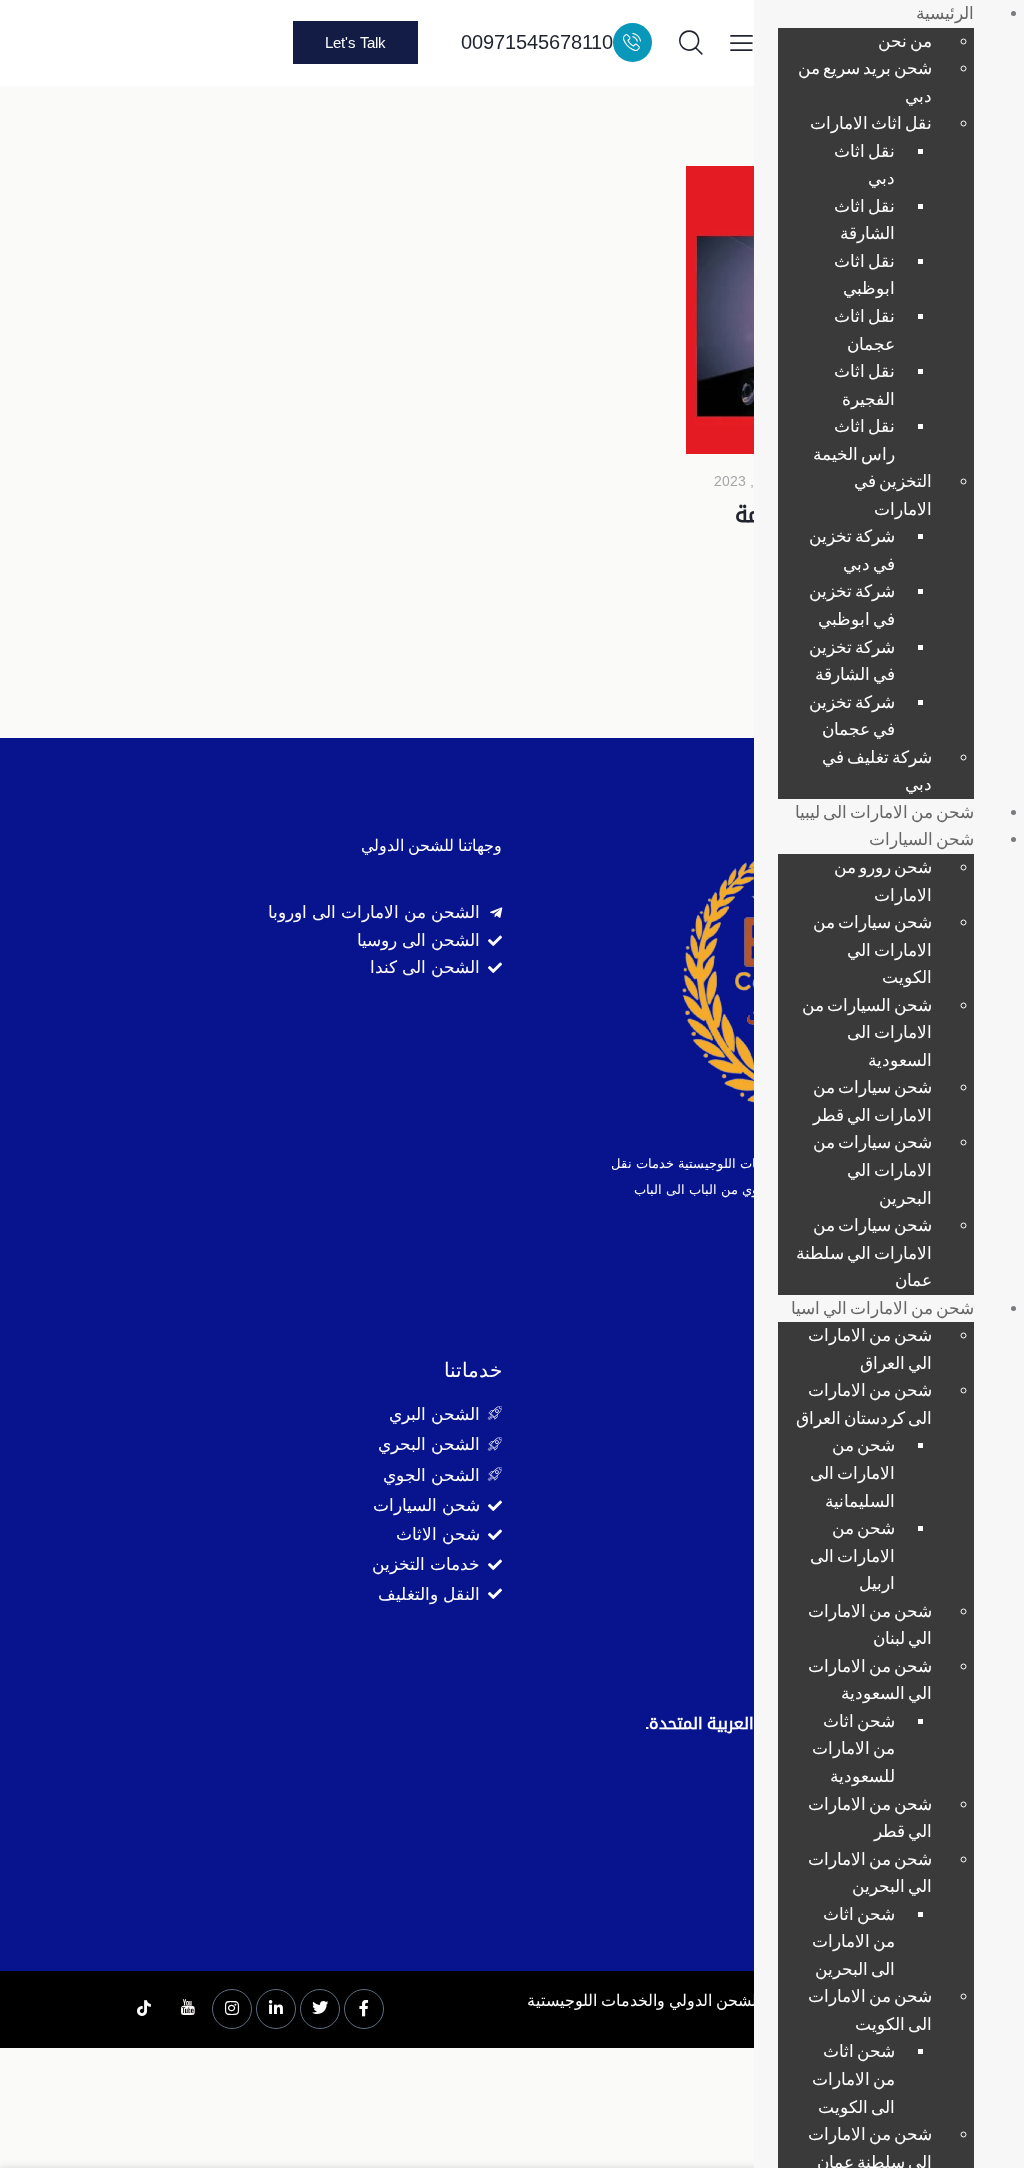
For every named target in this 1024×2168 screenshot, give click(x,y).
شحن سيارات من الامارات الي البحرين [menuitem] (872, 1169)
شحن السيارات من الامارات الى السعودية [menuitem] (867, 1032)
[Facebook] (364, 2009)
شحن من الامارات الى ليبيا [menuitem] (884, 811)
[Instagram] (232, 2009)
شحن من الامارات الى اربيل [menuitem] (852, 1555)
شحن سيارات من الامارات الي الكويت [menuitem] (872, 949)
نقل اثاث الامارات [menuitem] (871, 122)
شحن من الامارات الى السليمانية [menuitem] (852, 1472)
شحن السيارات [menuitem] (921, 838)
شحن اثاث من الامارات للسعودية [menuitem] (853, 1748)
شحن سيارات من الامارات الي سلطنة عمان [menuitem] (864, 1252)
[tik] (144, 2010)
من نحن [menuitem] (905, 40)
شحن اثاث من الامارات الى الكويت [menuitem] (853, 2078)
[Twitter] (320, 2009)
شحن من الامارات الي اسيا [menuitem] (882, 1307)
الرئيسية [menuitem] (945, 12)
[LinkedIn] (276, 2009)
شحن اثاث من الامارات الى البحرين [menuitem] (853, 1941)
